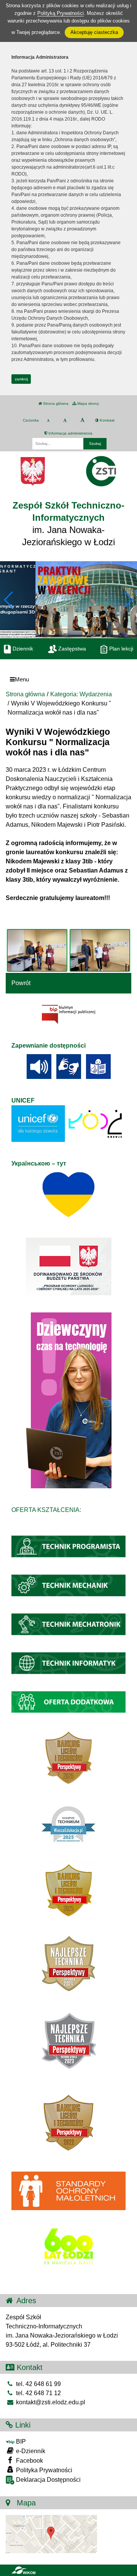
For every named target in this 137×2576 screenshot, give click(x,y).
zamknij (21, 379)
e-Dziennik (30, 2451)
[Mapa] (51, 2533)
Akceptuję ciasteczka (94, 32)
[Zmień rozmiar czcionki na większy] (65, 420)
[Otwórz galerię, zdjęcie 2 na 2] (100, 950)
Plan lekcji (120, 649)
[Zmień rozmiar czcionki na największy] (82, 420)
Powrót (21, 983)
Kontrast (107, 420)
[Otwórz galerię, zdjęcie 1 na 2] (37, 950)
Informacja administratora (70, 433)
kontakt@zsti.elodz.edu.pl (50, 2402)
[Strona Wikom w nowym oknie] (23, 2570)
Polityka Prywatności (43, 2470)
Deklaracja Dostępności (48, 2480)
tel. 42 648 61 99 (38, 2384)
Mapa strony (88, 403)
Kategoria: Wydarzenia (81, 694)
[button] (128, 600)
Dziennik (22, 649)
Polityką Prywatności (61, 13)
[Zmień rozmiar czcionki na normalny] (48, 420)
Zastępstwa (71, 649)
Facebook (29, 2461)
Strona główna (55, 403)
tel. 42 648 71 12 (38, 2393)
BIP (20, 2442)
